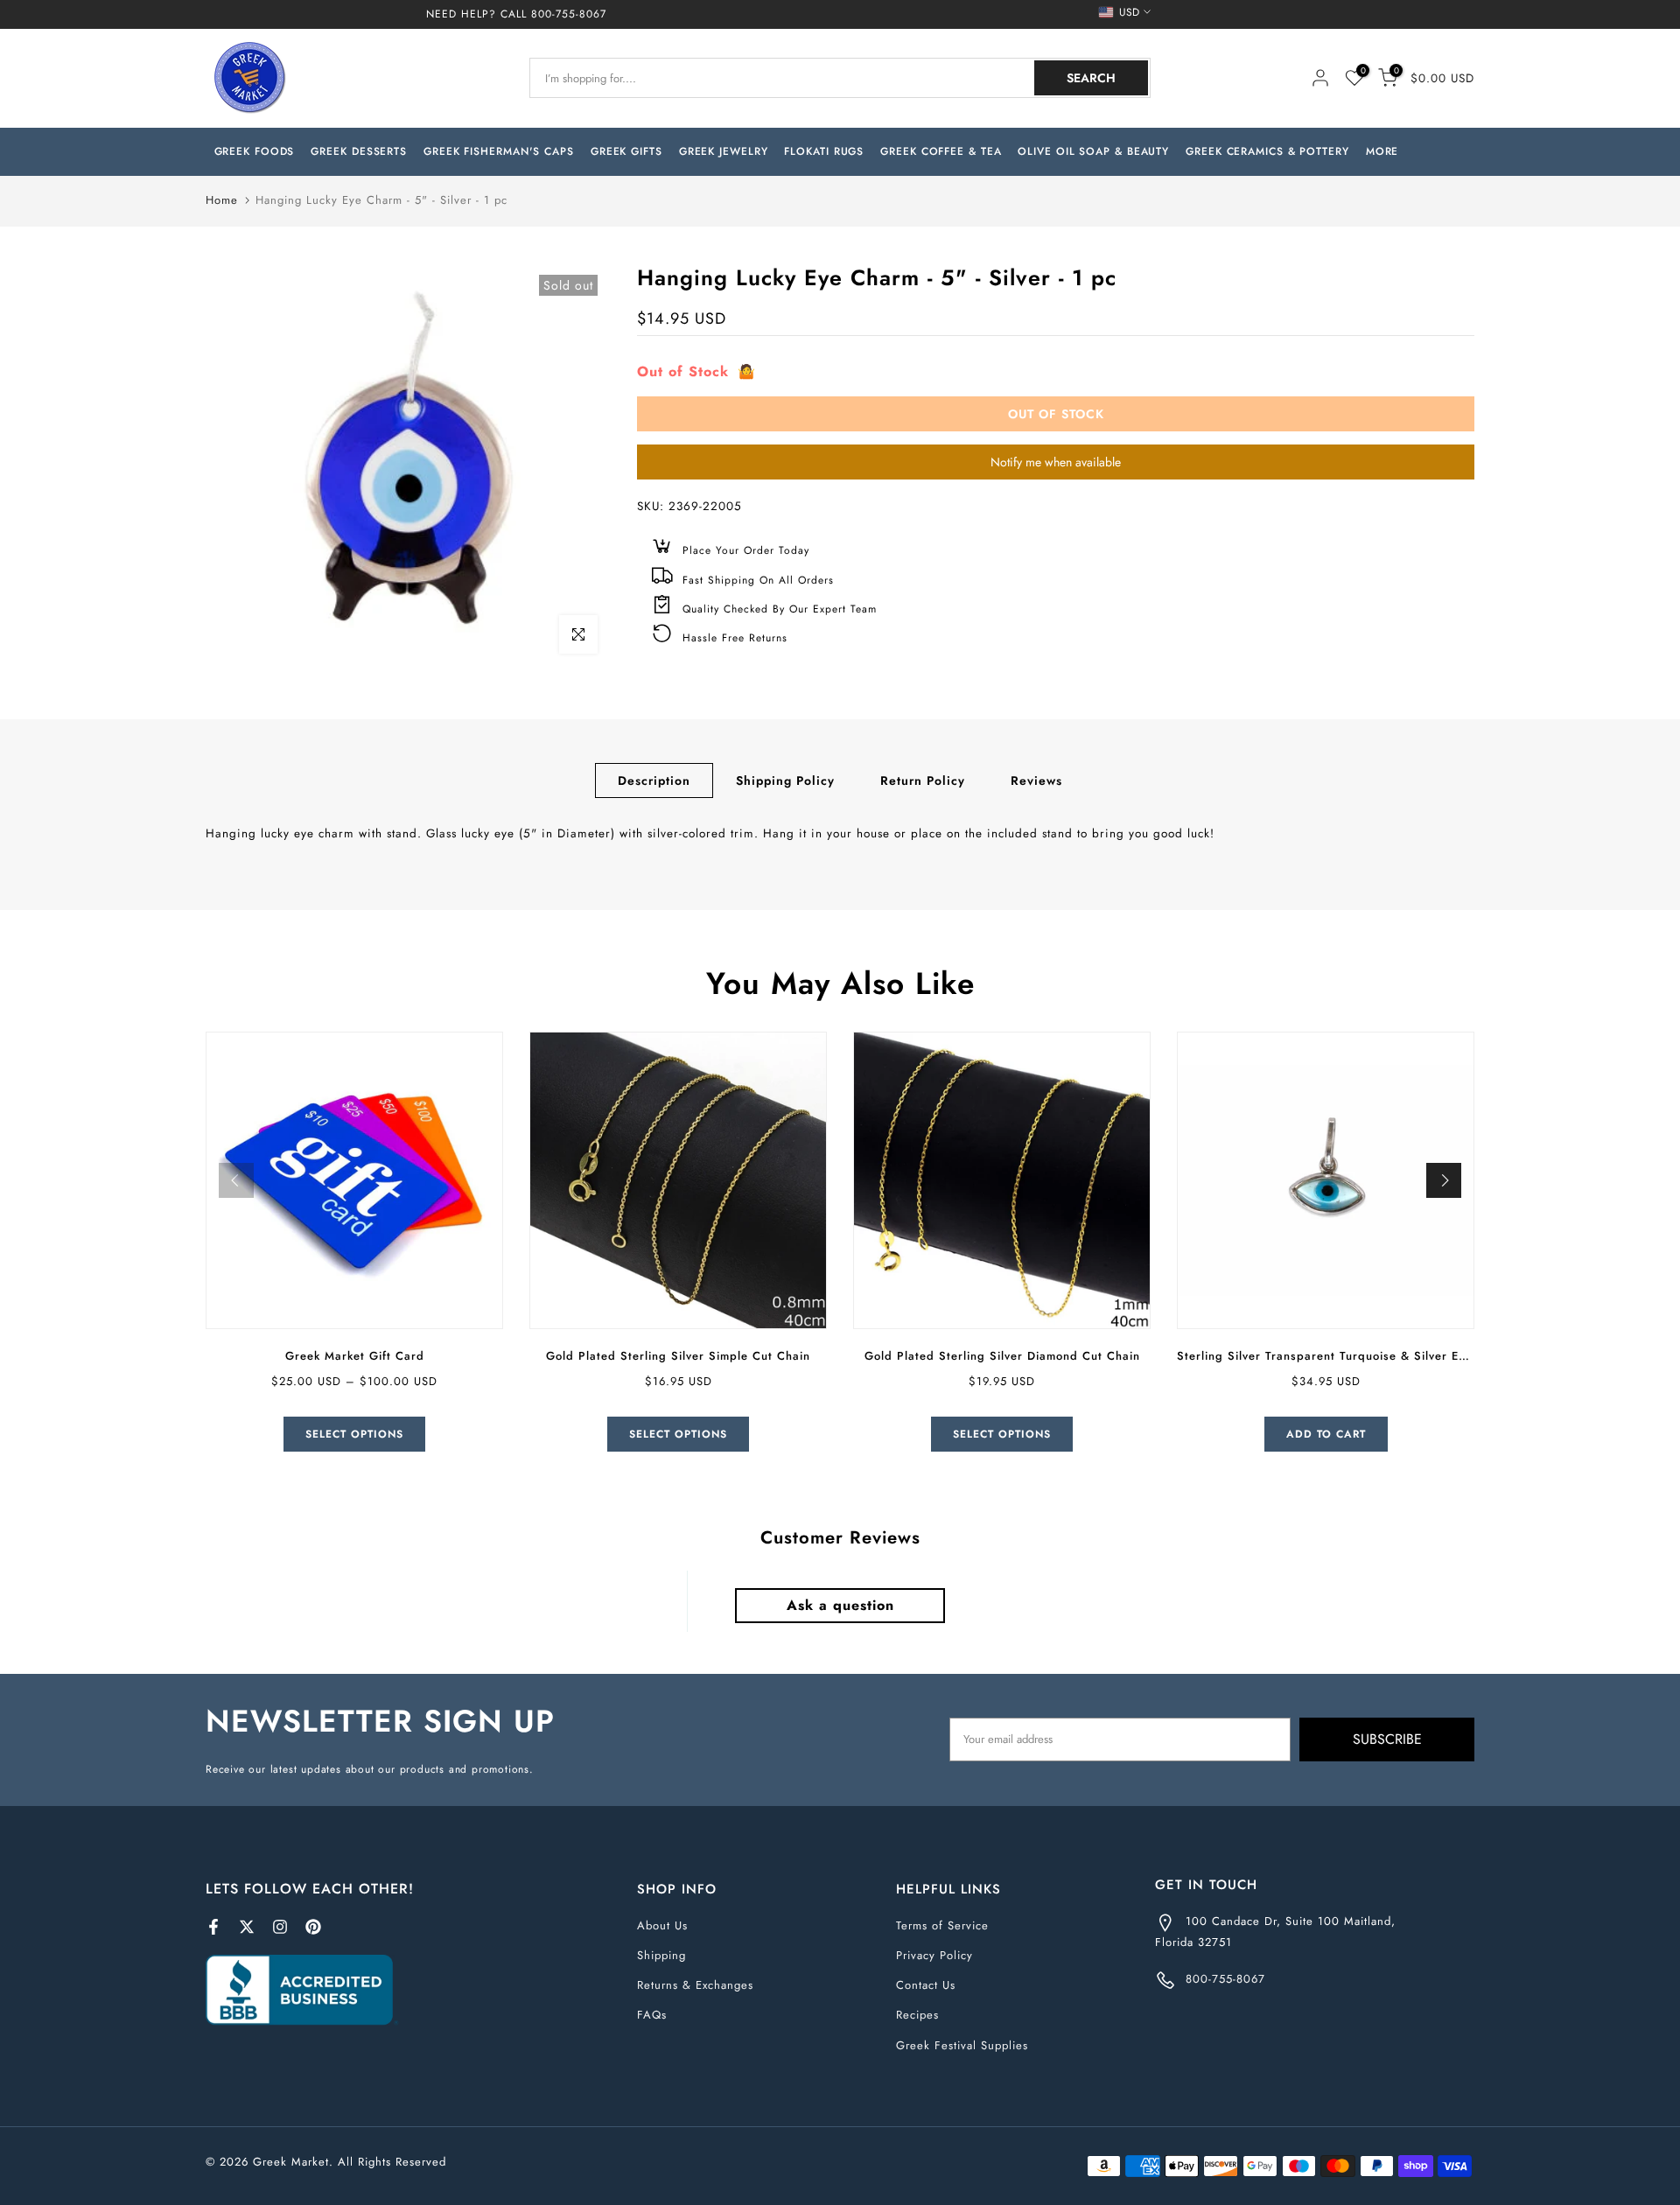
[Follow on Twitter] (247, 1927)
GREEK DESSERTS (359, 151)
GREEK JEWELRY (724, 151)
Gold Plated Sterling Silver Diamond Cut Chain (1002, 1356)
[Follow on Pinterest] (313, 1927)
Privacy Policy (934, 1955)
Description (654, 780)
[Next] (1444, 1180)
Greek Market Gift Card (355, 1356)
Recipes (917, 2015)
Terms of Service (942, 1925)
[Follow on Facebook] (213, 1927)
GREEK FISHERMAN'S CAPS (499, 151)
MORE (1382, 151)
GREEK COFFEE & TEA (941, 151)
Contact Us (926, 1985)
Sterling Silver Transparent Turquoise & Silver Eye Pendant (1351, 1356)
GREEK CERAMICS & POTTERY (1267, 151)
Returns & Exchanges (695, 1985)
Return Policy (923, 780)
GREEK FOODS (255, 151)
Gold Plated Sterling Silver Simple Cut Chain (678, 1356)
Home (222, 200)
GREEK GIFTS (626, 151)
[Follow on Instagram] (280, 1927)
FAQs (652, 2015)
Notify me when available (1056, 462)
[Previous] (236, 1180)
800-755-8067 (569, 14)
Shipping (661, 1955)
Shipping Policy (785, 780)
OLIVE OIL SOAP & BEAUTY (1093, 151)
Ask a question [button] (840, 1605)
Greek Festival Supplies (962, 2045)
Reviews (1036, 780)
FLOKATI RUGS (824, 151)
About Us (662, 1925)
